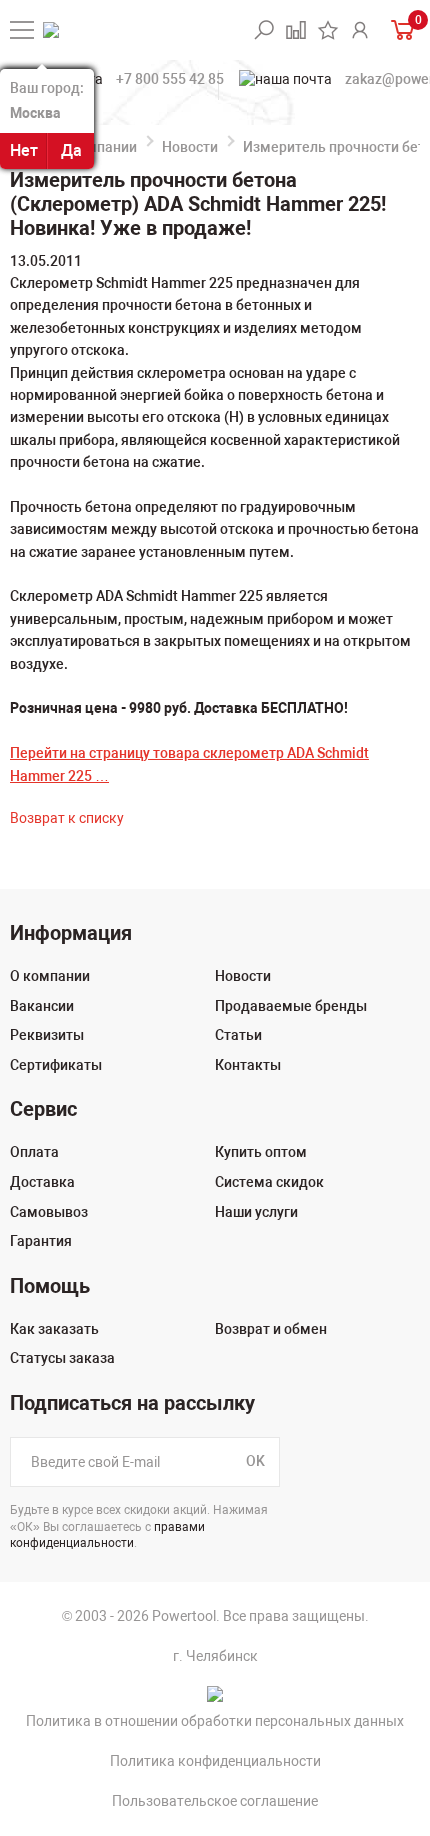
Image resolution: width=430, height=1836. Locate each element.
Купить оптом (261, 1152)
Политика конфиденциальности (215, 1761)
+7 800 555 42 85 (170, 79)
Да (71, 150)
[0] (400, 29)
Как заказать (54, 1329)
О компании (97, 147)
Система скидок (269, 1182)
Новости (190, 147)
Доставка (42, 1182)
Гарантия (41, 1241)
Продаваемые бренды (291, 1006)
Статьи (238, 1035)
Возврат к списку (67, 818)
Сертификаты (56, 1065)
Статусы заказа (62, 1358)
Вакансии (42, 1006)
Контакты (248, 1065)
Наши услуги (256, 1212)
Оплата (34, 1152)
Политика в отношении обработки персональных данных (215, 1721)
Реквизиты (47, 1035)
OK (255, 1461)
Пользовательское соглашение (215, 1801)
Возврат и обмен (271, 1329)
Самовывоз (49, 1212)
